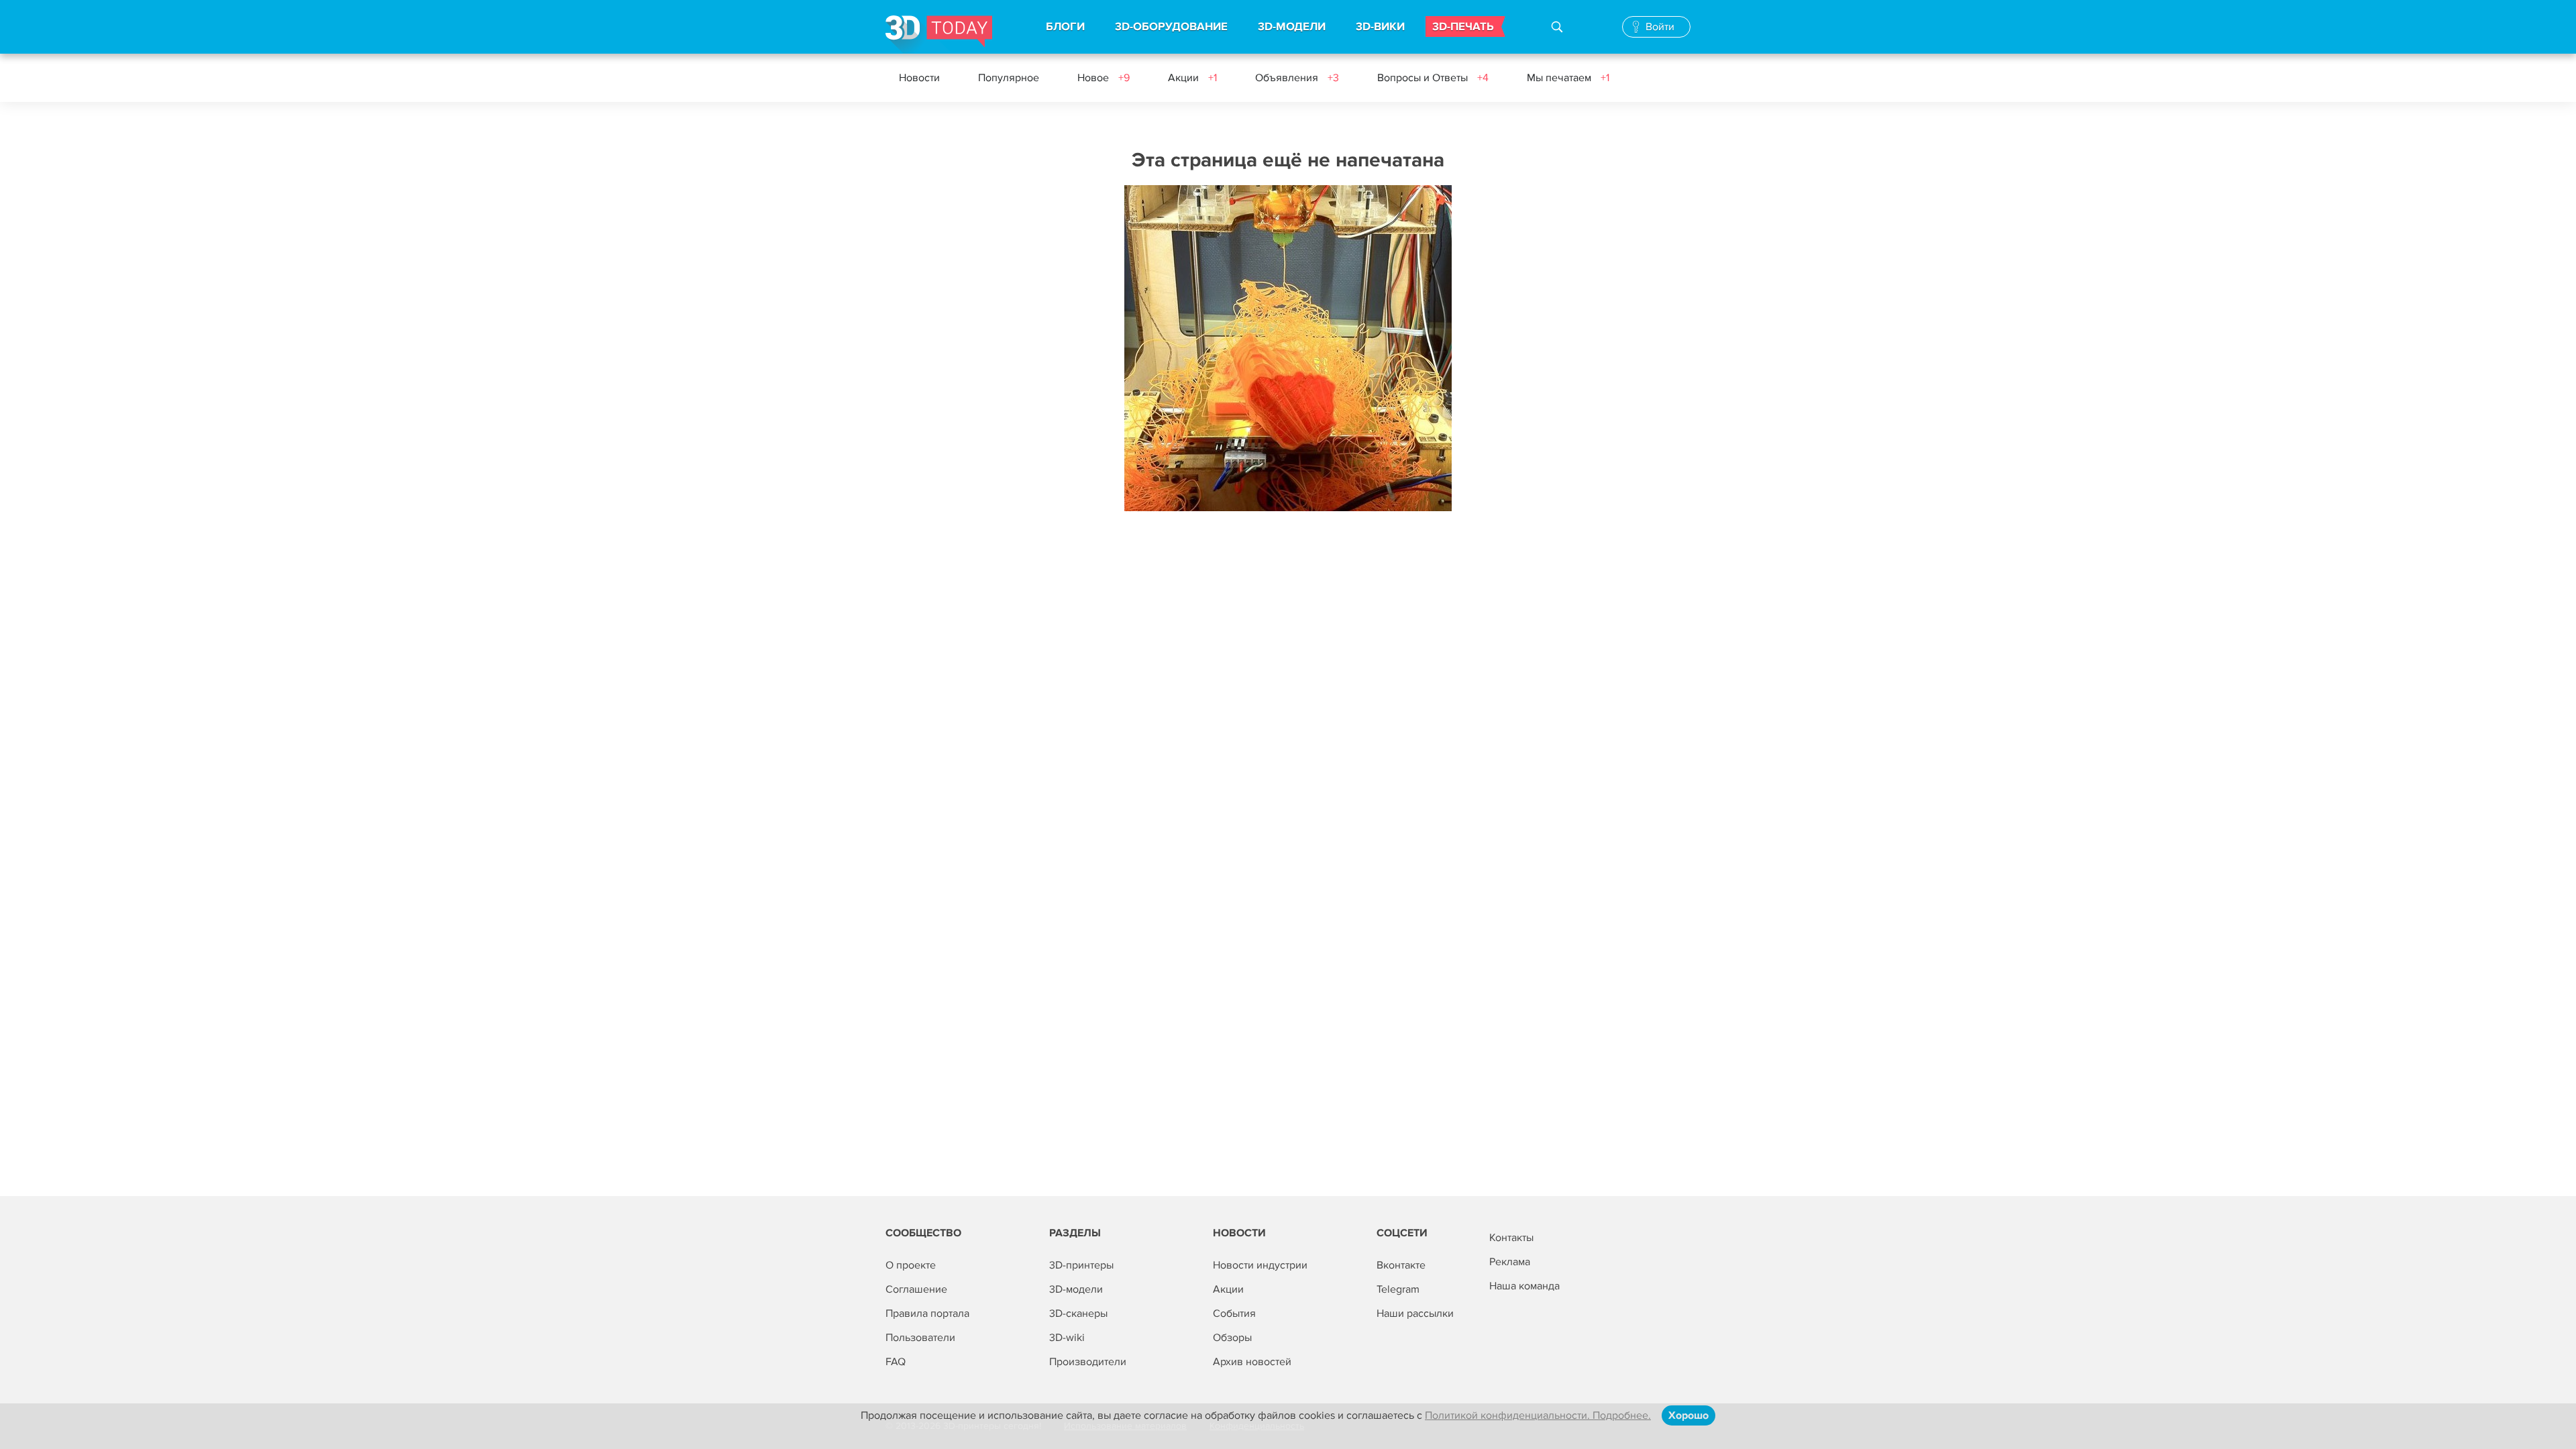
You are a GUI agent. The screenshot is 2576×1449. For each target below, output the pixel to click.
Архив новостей (1252, 1362)
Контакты (1511, 1238)
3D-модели (1076, 1289)
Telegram (1398, 1289)
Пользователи (920, 1338)
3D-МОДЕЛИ (1292, 27)
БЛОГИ (1065, 27)
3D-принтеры (1081, 1265)
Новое (1104, 78)
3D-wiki (1067, 1338)
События (1234, 1313)
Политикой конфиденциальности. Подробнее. (1538, 1415)
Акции (1192, 78)
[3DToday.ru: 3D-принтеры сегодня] (939, 35)
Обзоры (1232, 1338)
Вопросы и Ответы (1433, 78)
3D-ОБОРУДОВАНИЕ (1171, 27)
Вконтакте (1401, 1265)
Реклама (1510, 1262)
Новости (919, 78)
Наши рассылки (1415, 1313)
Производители (1088, 1362)
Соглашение (916, 1289)
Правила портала (927, 1313)
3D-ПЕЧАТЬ (1463, 27)
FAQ (896, 1362)
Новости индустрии (1260, 1265)
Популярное (1009, 78)
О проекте (911, 1265)
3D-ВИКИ (1380, 27)
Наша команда (1524, 1286)
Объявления (1297, 78)
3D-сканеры (1078, 1313)
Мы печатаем (1568, 78)
